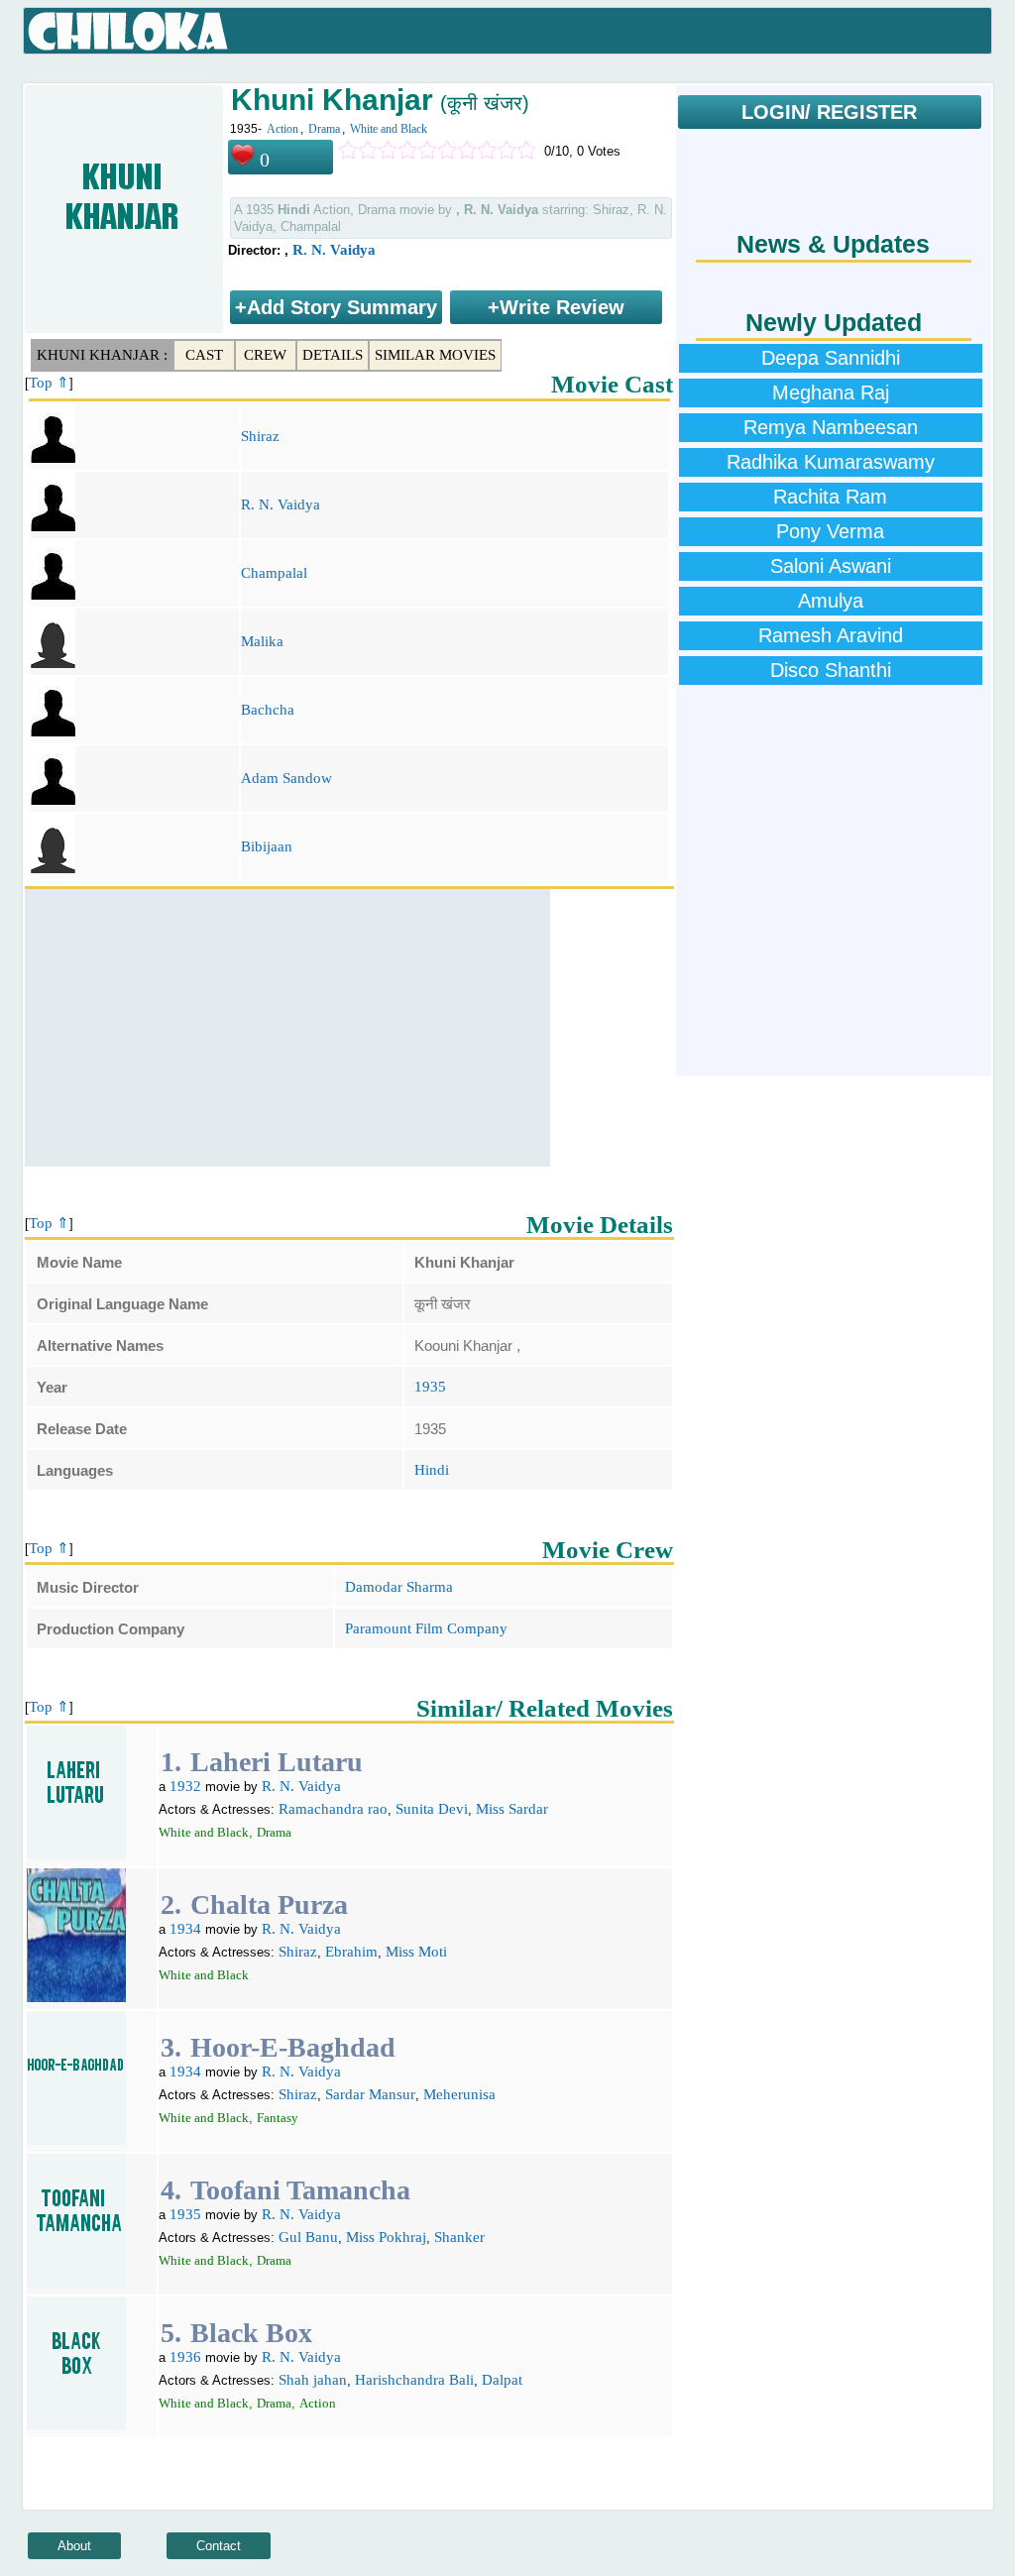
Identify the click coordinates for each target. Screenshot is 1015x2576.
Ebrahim (351, 1952)
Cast (204, 355)
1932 (185, 1786)
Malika (262, 641)
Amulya (831, 601)
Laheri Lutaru (277, 1762)
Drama (324, 129)
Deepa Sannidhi (831, 358)
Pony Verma (830, 531)
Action (282, 129)
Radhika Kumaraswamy (831, 462)
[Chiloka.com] (128, 32)
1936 (185, 2357)
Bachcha (268, 710)
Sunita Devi (432, 1809)
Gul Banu (308, 2237)
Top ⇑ (49, 383)
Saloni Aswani (831, 566)
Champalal (274, 573)
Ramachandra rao (333, 1809)
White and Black (389, 129)
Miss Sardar (512, 1809)
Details (333, 355)
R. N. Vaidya (334, 250)
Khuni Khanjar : (102, 355)
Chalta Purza (269, 1904)
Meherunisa (459, 2094)
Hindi (432, 1470)
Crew (265, 355)
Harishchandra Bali (414, 2380)
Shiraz (260, 436)
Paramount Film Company (426, 1628)
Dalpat (502, 2380)
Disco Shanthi (831, 670)
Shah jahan (313, 2380)
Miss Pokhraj (386, 2237)
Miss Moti (416, 1952)
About (74, 2546)
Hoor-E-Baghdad (293, 2047)
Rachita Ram (830, 497)
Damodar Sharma (399, 1587)
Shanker (459, 2237)
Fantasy (278, 2118)
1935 (430, 1387)
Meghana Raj (831, 392)
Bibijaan (267, 846)
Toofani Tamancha (300, 2190)
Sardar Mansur (370, 2094)
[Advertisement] (287, 1028)
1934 (185, 1929)
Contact (219, 2546)
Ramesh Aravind (831, 635)
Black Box (251, 2333)
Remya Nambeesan (831, 427)
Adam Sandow (286, 778)
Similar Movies (435, 355)
